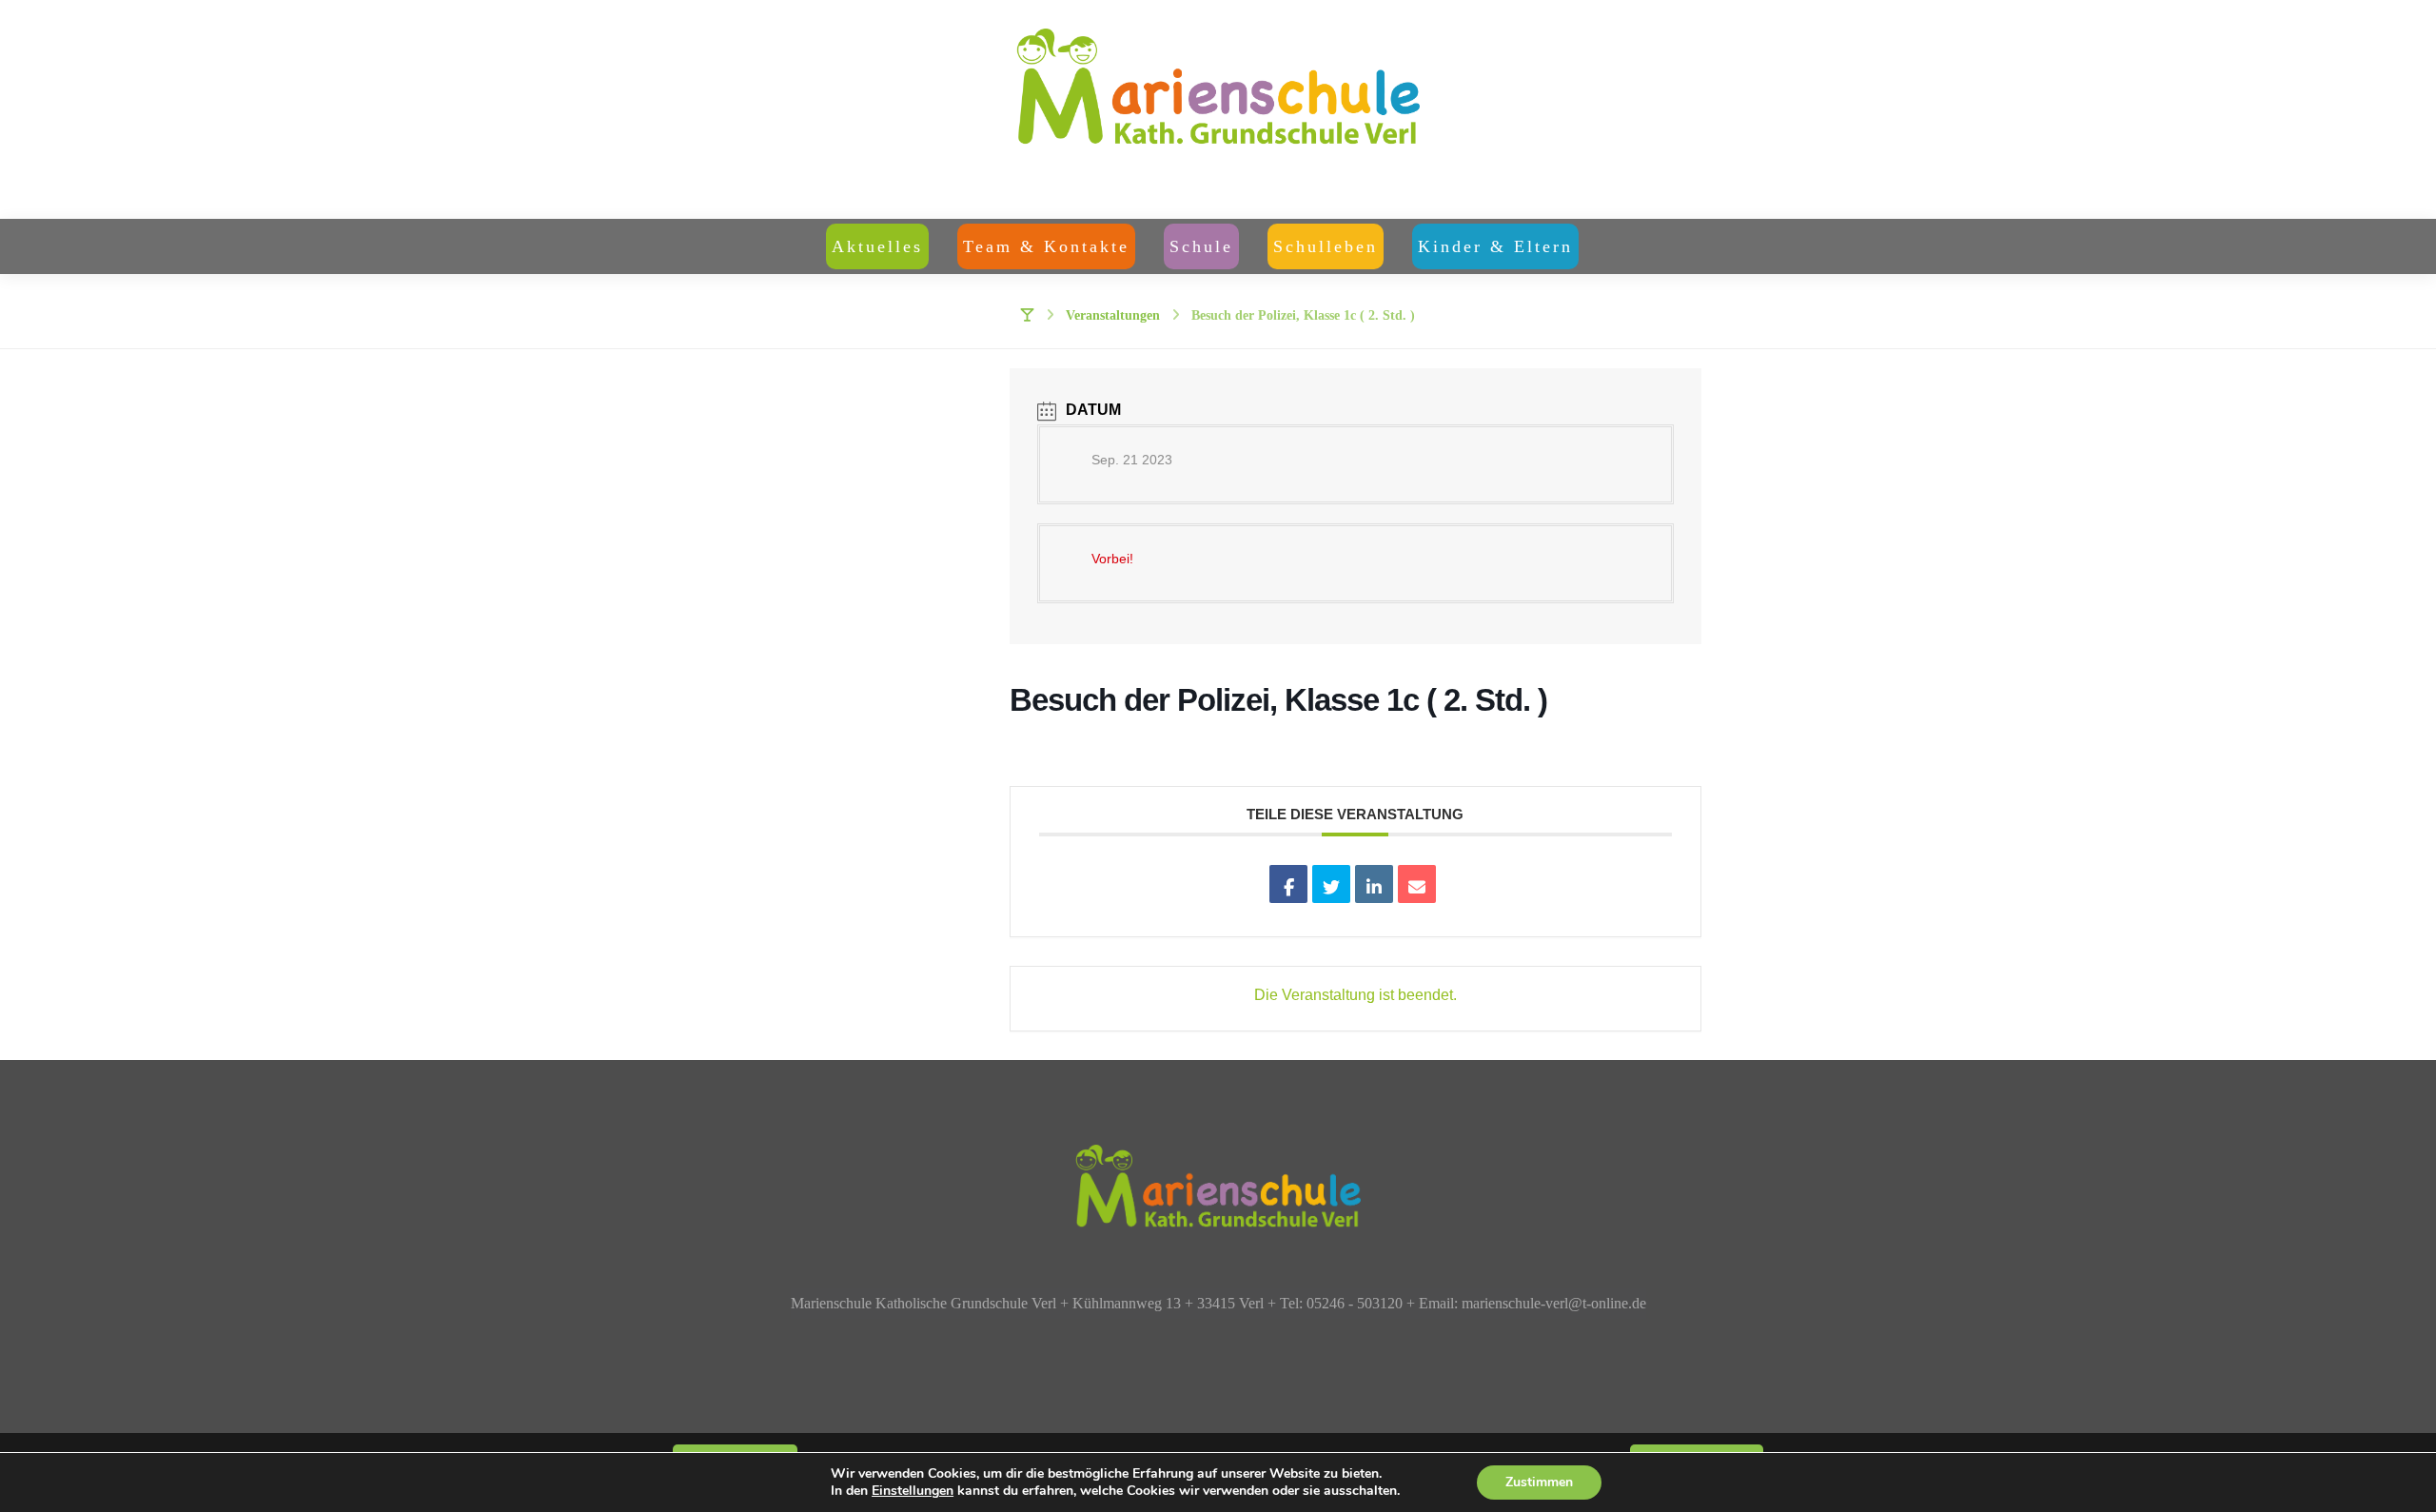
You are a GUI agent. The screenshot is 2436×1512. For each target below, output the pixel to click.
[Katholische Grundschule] (1218, 109)
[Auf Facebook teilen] (1288, 884)
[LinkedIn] (1374, 884)
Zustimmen (1539, 1482)
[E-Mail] (1417, 884)
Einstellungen (913, 1491)
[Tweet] (1331, 884)
